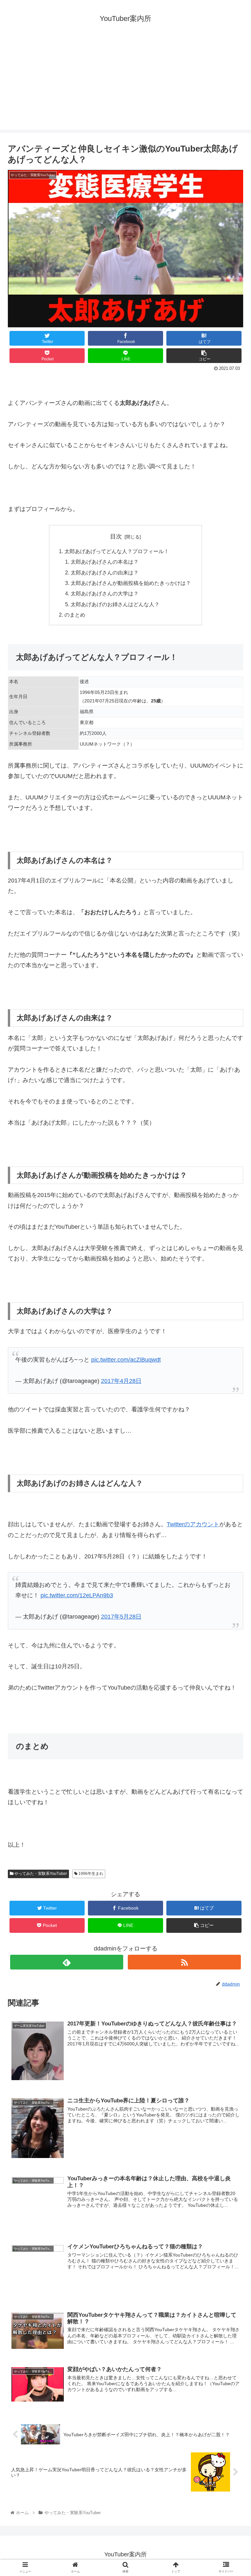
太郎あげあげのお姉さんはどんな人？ (115, 604)
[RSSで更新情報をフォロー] (184, 1962)
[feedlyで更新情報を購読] (67, 1962)
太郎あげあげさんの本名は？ (105, 562)
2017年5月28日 (121, 1617)
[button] (232, 1335)
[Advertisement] (125, 84)
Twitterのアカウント (193, 1524)
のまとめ (75, 615)
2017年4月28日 (121, 1381)
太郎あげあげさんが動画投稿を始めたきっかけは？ (131, 583)
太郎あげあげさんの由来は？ (105, 572)
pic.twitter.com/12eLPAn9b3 (77, 1595)
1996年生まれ (90, 1874)
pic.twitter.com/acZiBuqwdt (126, 1360)
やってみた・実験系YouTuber (40, 1874)
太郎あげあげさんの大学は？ (105, 593)
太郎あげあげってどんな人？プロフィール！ (117, 551)
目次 (116, 536)
